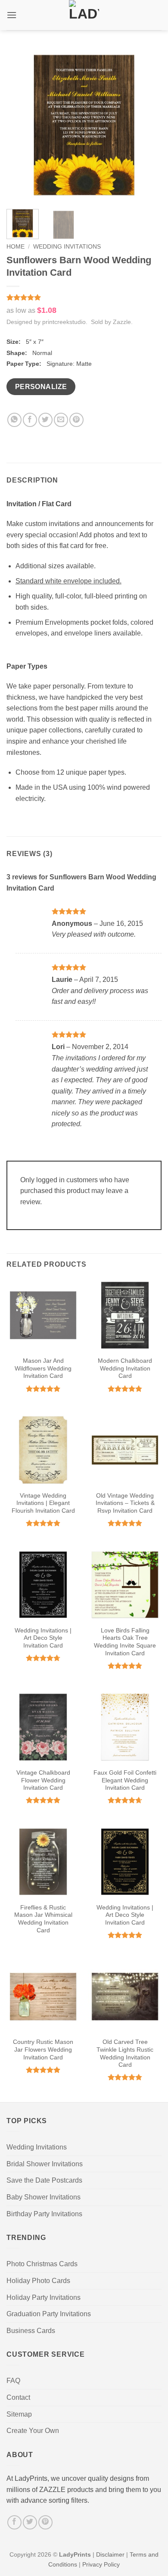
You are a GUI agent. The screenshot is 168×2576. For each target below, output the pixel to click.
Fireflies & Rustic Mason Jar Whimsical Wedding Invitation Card (43, 1919)
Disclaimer (110, 2554)
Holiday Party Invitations (44, 2297)
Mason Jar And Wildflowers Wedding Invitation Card (43, 1368)
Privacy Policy (101, 2564)
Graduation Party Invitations (49, 2314)
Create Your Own (33, 2431)
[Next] (148, 125)
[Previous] (20, 125)
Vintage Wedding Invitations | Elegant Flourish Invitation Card (43, 1503)
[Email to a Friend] (61, 420)
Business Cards (31, 2331)
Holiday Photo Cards (38, 2281)
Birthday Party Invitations (44, 2214)
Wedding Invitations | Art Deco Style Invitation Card (43, 1638)
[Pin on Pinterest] (76, 420)
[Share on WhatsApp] (14, 420)
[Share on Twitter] (45, 420)
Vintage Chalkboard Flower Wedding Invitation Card (43, 1780)
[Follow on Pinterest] (45, 2522)
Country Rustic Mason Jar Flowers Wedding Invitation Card (43, 2050)
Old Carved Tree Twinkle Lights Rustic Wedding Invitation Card (125, 2053)
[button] (12, 15)
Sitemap (19, 2414)
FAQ (13, 2381)
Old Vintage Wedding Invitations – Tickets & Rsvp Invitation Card (125, 1503)
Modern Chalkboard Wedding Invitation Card (125, 1368)
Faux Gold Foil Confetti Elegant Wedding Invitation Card (125, 1780)
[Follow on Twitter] (30, 2522)
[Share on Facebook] (30, 420)
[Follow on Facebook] (14, 2522)
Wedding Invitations (67, 247)
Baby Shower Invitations (44, 2197)
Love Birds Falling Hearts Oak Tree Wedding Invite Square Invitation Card (125, 1642)
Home (16, 247)
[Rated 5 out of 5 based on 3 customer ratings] (84, 297)
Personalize (41, 387)
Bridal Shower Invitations (45, 2164)
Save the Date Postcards (44, 2180)
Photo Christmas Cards (42, 2264)
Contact (18, 2397)
